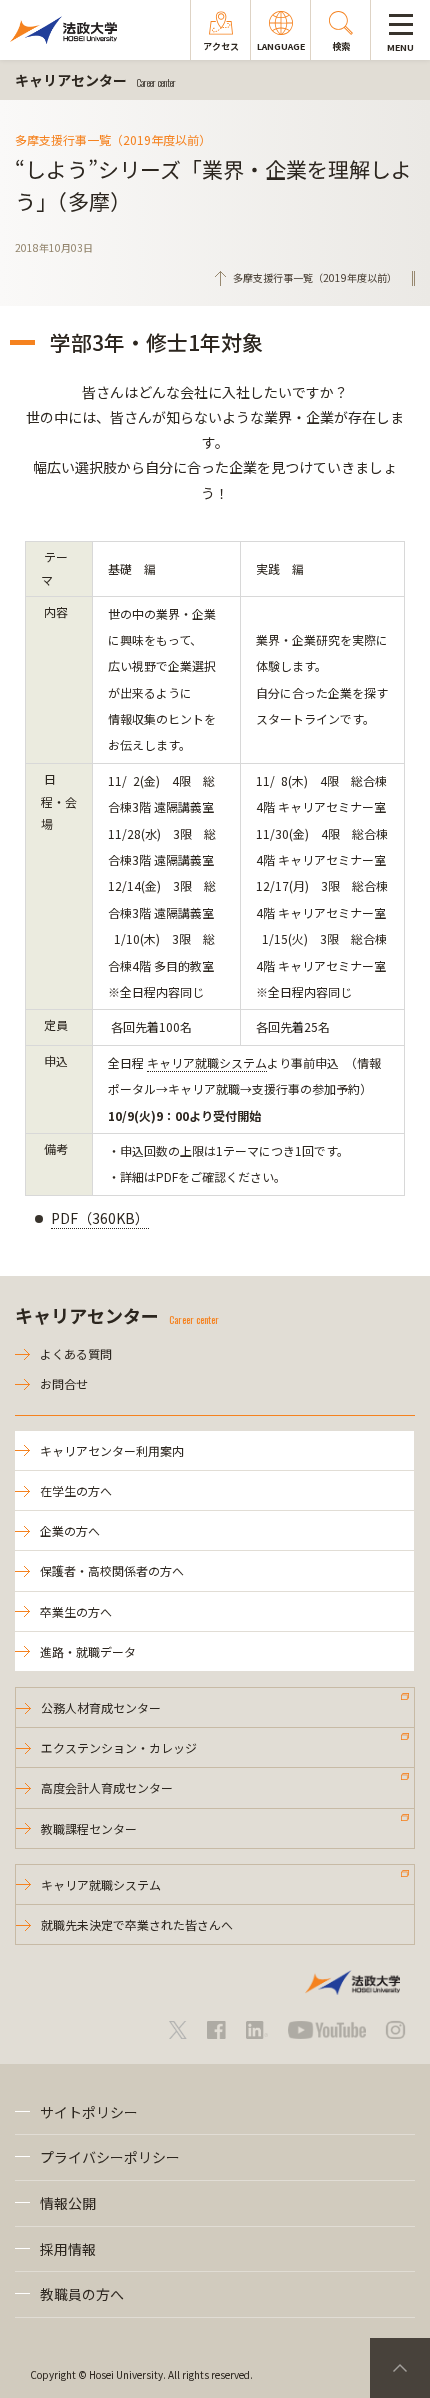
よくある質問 (76, 1353)
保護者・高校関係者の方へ (112, 1570)
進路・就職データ (88, 1651)
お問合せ (64, 1383)
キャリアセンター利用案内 (112, 1450)
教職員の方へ (82, 2294)
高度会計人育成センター (107, 1787)
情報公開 (68, 2203)
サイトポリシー (89, 2112)
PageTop (400, 2368)
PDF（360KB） (100, 1218)
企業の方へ (70, 1530)
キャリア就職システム (207, 1062)
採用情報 (68, 2249)
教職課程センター (89, 1828)
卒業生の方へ (76, 1611)
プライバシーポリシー (110, 2157)
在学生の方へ (76, 1490)
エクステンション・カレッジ (119, 1747)
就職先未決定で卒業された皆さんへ (137, 1924)
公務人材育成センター (101, 1707)
